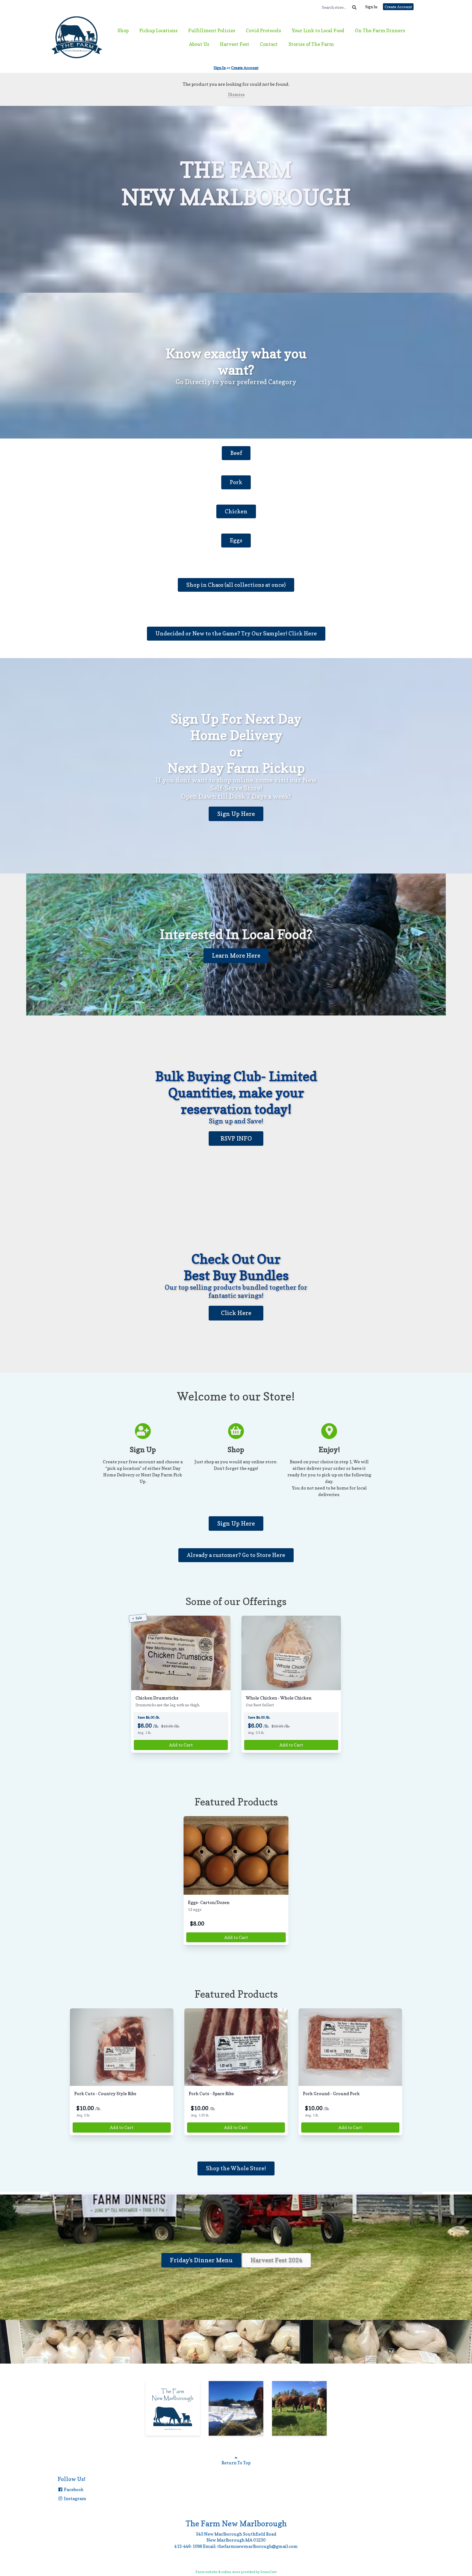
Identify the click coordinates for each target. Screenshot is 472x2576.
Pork (236, 482)
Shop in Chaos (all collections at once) (236, 585)
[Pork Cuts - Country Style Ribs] (122, 2047)
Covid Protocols (263, 30)
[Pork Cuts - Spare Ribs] (236, 2047)
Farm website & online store (218, 2572)
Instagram (75, 2498)
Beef (236, 453)
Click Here (236, 1313)
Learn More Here (236, 955)
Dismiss (236, 94)
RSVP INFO (236, 1138)
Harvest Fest (235, 44)
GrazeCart (269, 2572)
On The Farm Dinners (380, 30)
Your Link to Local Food (318, 30)
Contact (269, 44)
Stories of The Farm (311, 44)
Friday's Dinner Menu (201, 2260)
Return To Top (236, 2463)
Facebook (73, 2489)
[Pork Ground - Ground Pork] (350, 2047)
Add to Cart (181, 1745)
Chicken (236, 511)
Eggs (236, 540)
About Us (199, 44)
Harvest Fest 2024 (276, 2260)
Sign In (371, 7)
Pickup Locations (158, 30)
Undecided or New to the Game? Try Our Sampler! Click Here (236, 633)
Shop (123, 30)
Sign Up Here (236, 814)
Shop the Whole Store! (236, 2168)
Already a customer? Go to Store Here (236, 1555)
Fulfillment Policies (212, 30)
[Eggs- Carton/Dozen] (236, 1855)
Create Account (398, 7)
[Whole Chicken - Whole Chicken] (291, 1653)
